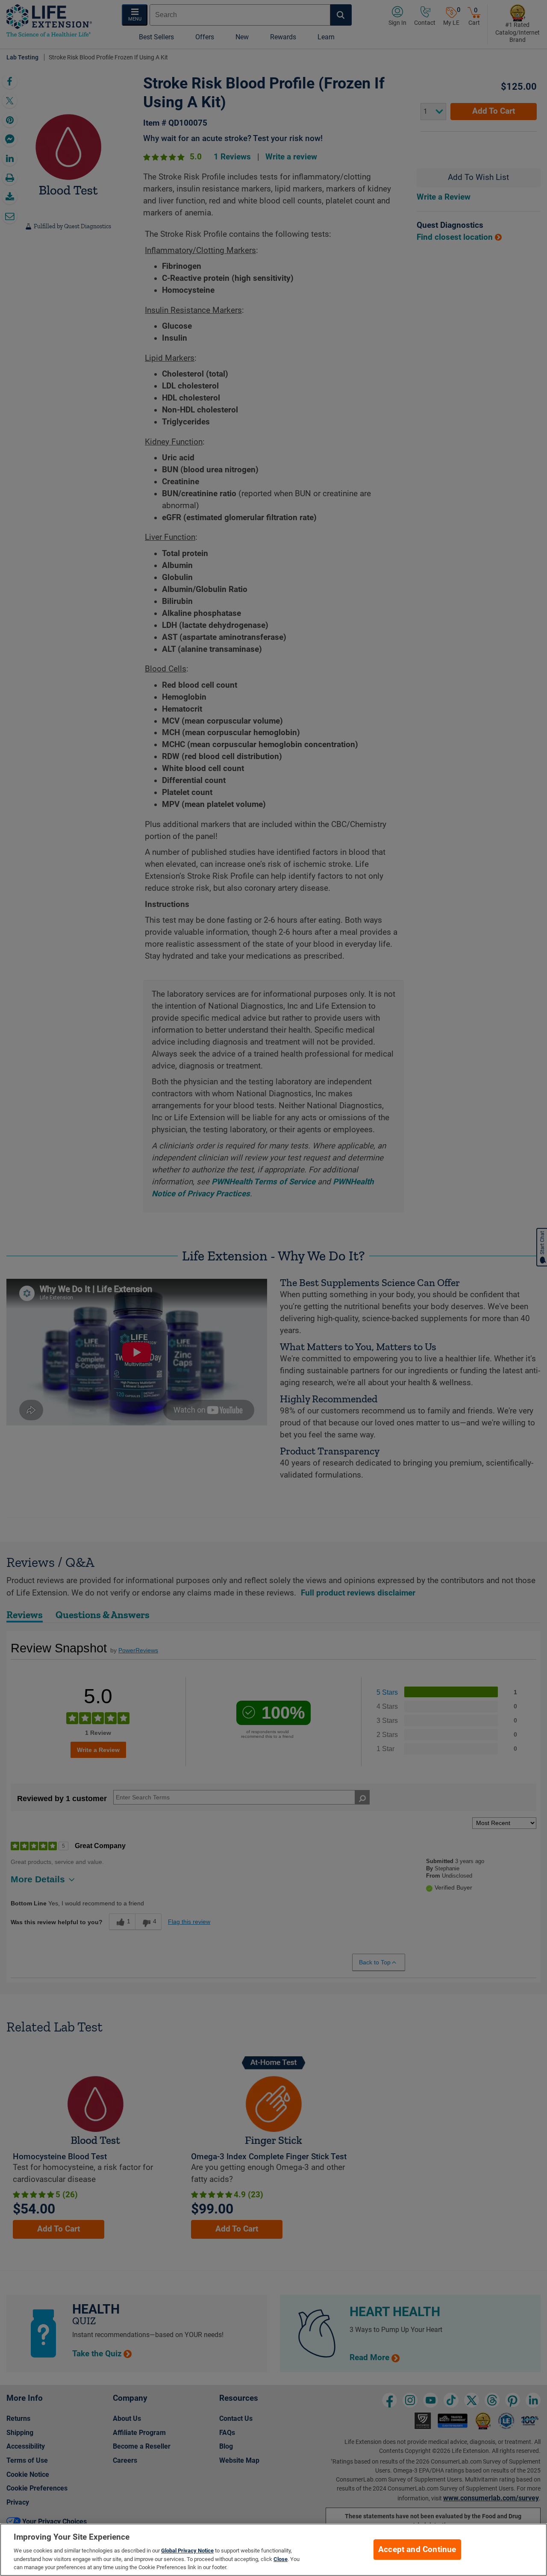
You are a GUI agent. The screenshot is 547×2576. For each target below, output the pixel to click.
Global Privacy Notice (187, 2551)
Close (281, 2559)
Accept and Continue (417, 2550)
